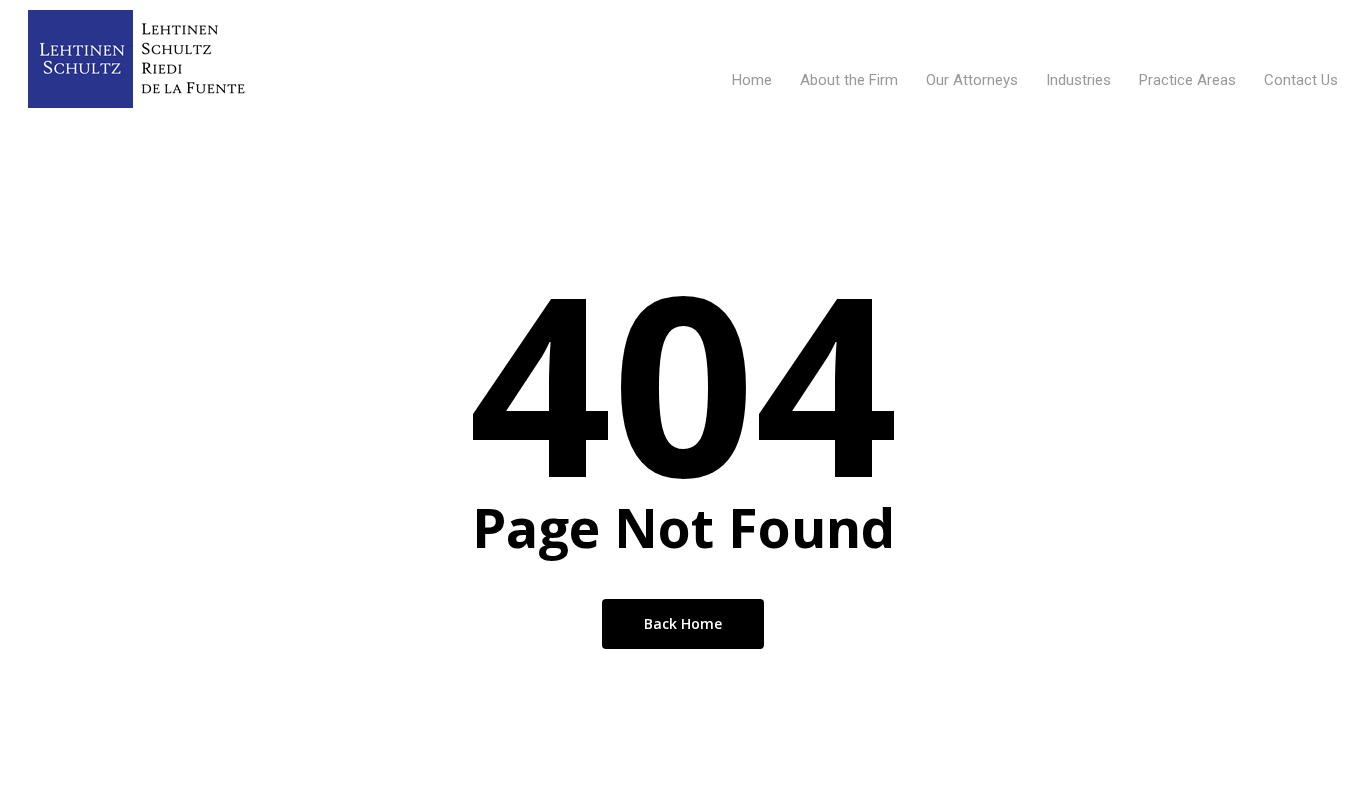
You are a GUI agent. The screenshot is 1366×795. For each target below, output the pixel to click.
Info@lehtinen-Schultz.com (1251, 20)
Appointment (578, 79)
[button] (1328, 10)
